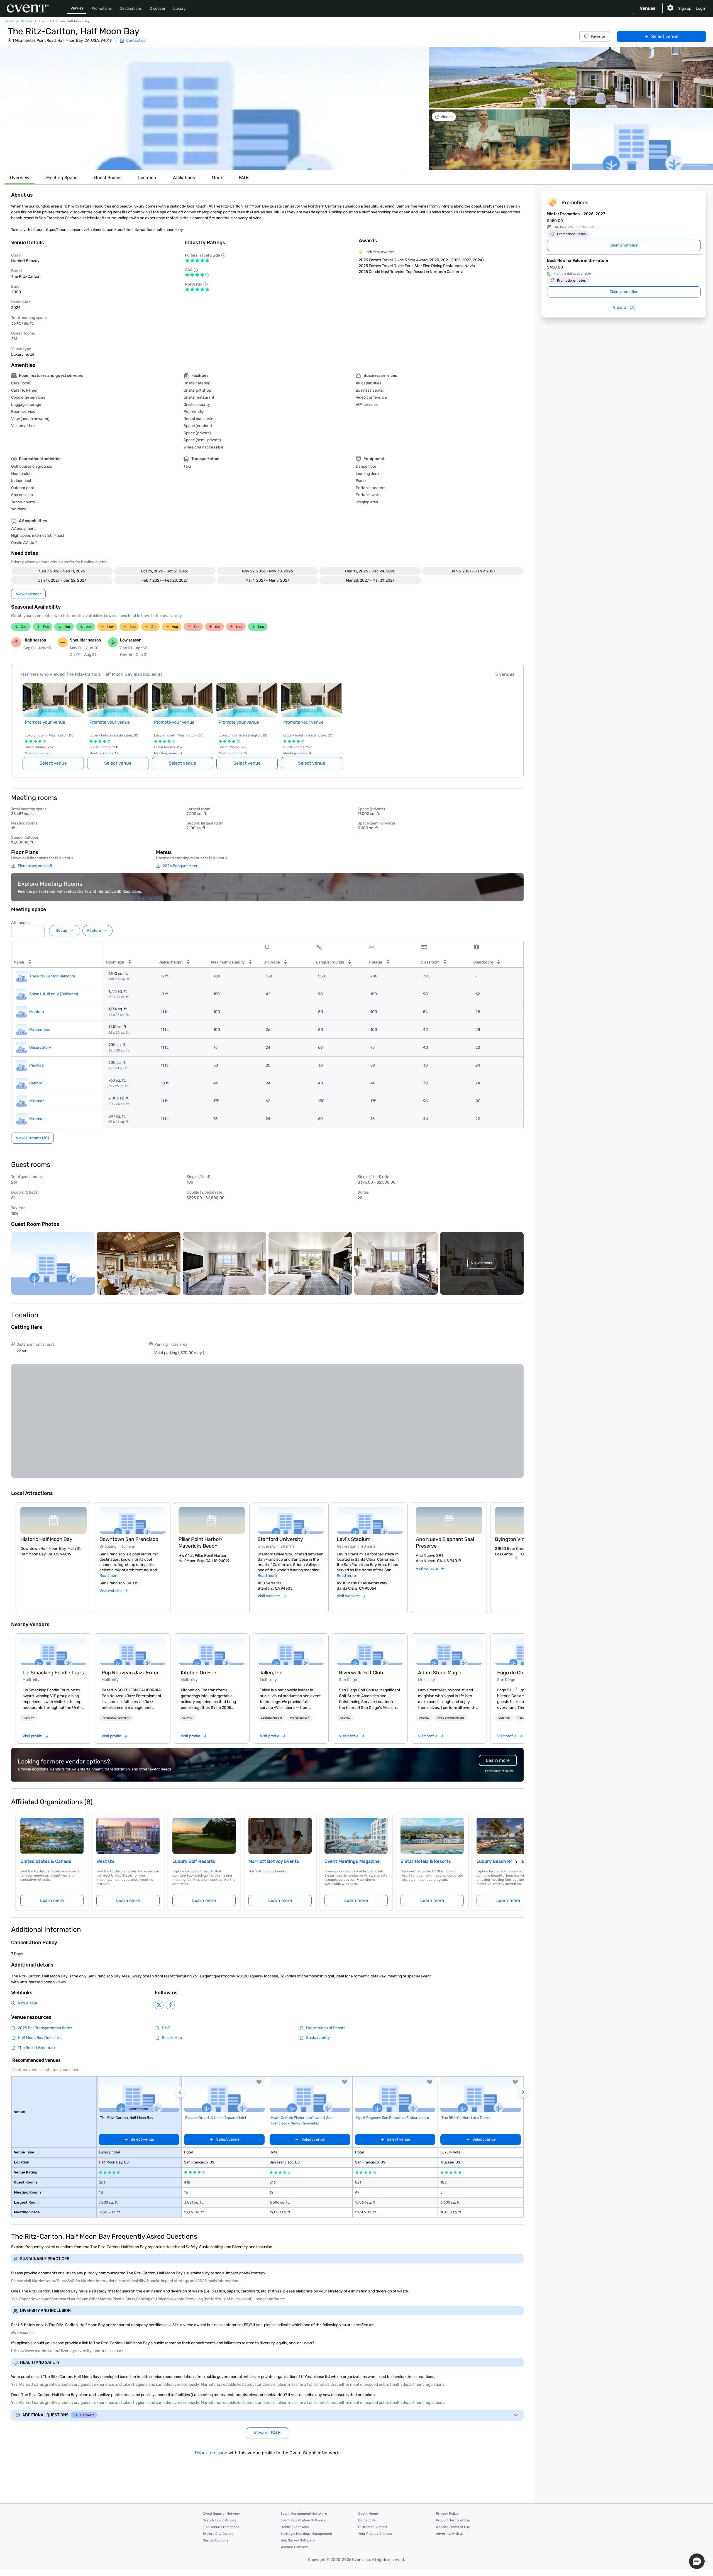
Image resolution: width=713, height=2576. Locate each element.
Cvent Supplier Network (221, 2514)
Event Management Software (304, 2514)
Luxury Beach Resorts (500, 1861)
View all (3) (624, 307)
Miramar (36, 1101)
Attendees (20, 923)
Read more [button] (109, 1576)
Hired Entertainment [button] (116, 1718)
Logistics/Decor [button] (272, 1718)
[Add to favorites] (259, 2082)
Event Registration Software (303, 2520)
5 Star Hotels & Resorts (426, 1861)
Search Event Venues (219, 2520)
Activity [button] (29, 1718)
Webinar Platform (294, 2547)
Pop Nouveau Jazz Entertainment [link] (133, 1673)
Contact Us (367, 2520)
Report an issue (211, 2453)
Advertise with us (450, 2534)
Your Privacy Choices (375, 2534)
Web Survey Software (298, 2540)
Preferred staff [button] (300, 1718)
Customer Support (373, 2527)
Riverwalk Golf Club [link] (361, 1673)
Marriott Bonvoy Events (274, 1861)
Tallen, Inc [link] (271, 1673)
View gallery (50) (691, 160)
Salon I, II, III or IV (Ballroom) (54, 994)
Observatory (40, 1047)
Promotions (102, 8)
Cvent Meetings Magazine (352, 1861)
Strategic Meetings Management (306, 2534)
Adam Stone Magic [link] (440, 1673)
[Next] (516, 1558)
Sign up (685, 8)
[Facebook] (170, 2005)
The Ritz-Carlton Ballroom (52, 976)
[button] (214, 109)
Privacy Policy (447, 2514)
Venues (77, 8)
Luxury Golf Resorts (194, 1861)
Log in (701, 8)
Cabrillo (36, 1083)
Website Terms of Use (453, 2527)
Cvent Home (368, 2514)
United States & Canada (46, 1861)
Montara (37, 1012)
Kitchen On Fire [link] (198, 1673)
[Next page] (516, 1862)
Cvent (9, 21)
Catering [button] (504, 1718)
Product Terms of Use (453, 2520)
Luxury (180, 8)
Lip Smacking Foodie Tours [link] (53, 1673)
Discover (158, 8)
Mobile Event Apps (295, 2527)
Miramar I (37, 1119)
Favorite (598, 36)
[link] (53, 1652)
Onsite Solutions (215, 2540)
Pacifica (36, 1065)
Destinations (131, 8)
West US (105, 1861)
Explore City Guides (218, 2534)
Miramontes (40, 1030)
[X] (159, 2005)
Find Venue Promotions (221, 2527)
